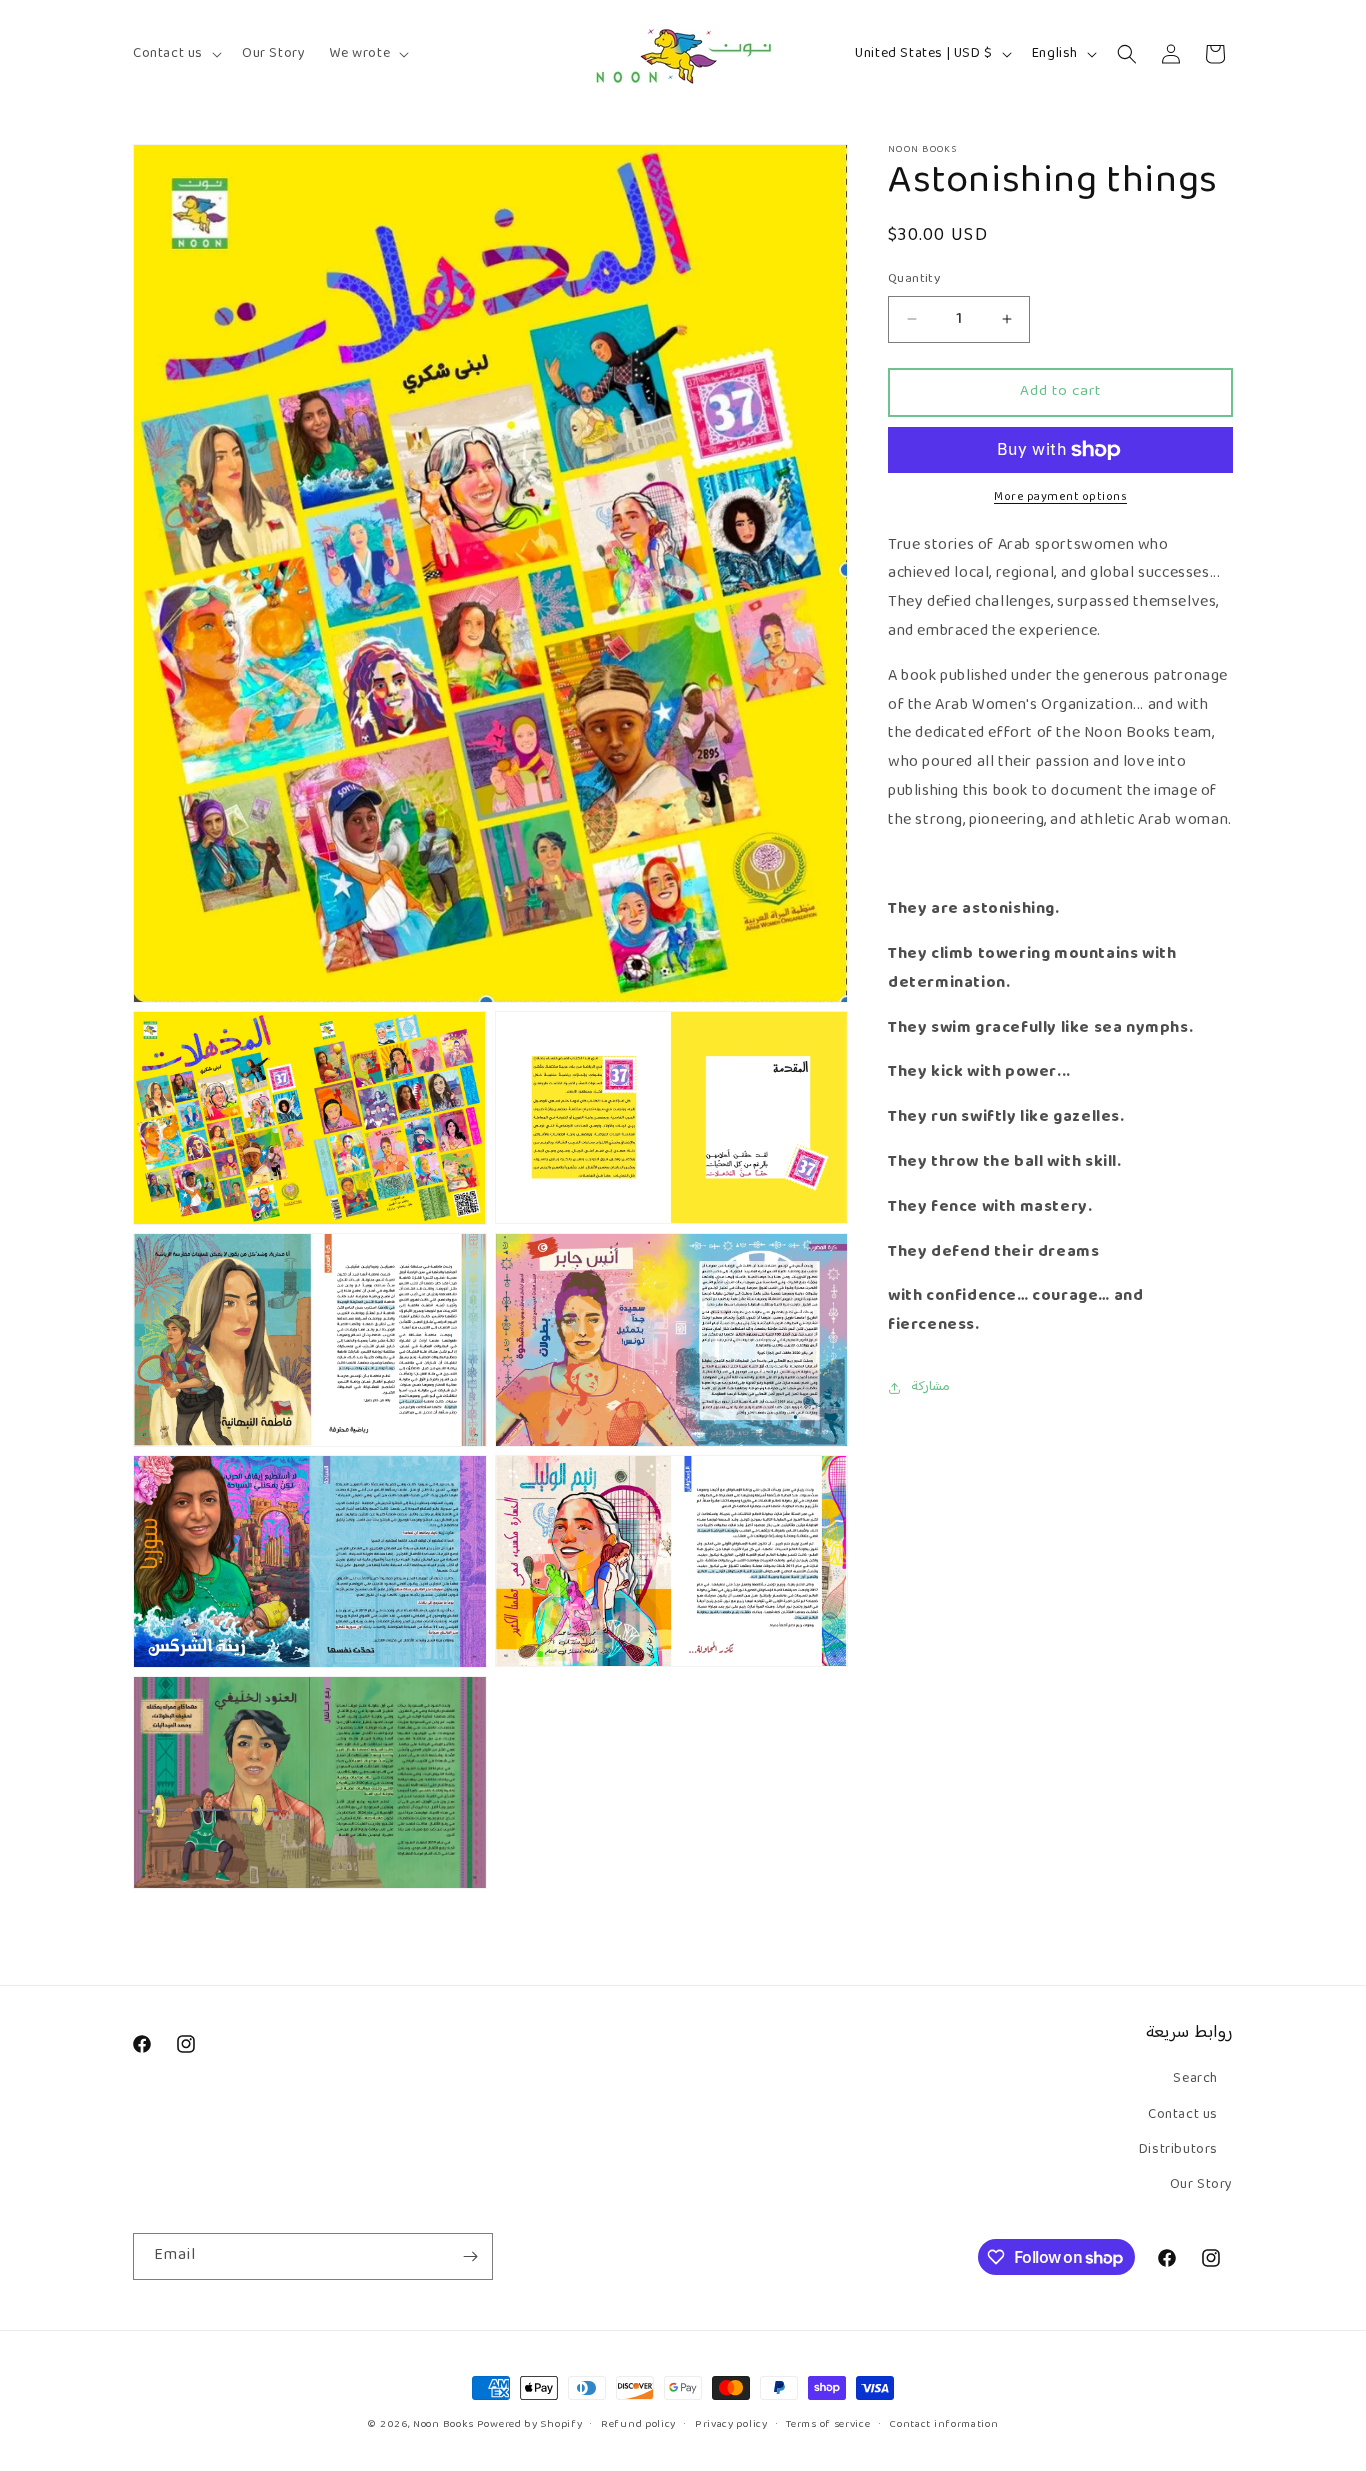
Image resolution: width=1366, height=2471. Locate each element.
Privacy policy (731, 2425)
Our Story (1201, 2185)
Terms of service (828, 2425)
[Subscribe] (470, 2256)
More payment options (1060, 498)
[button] (175, 54)
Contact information (943, 2425)
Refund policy (638, 2425)
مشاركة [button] (930, 1387)
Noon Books (443, 2424)
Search (1195, 2079)
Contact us (1183, 2115)
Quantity (914, 280)
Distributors (1178, 2150)
